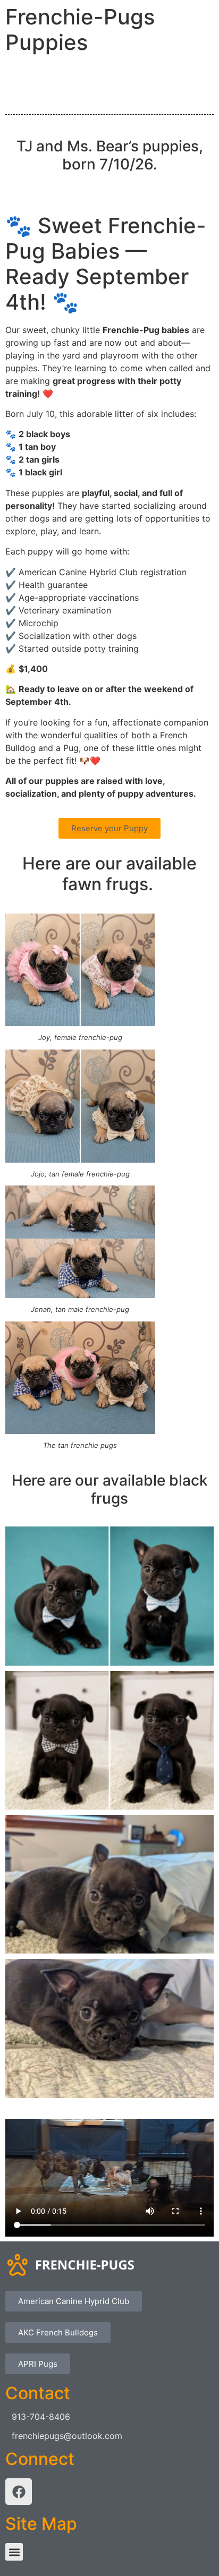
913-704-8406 (41, 2417)
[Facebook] (19, 2492)
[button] (14, 2552)
